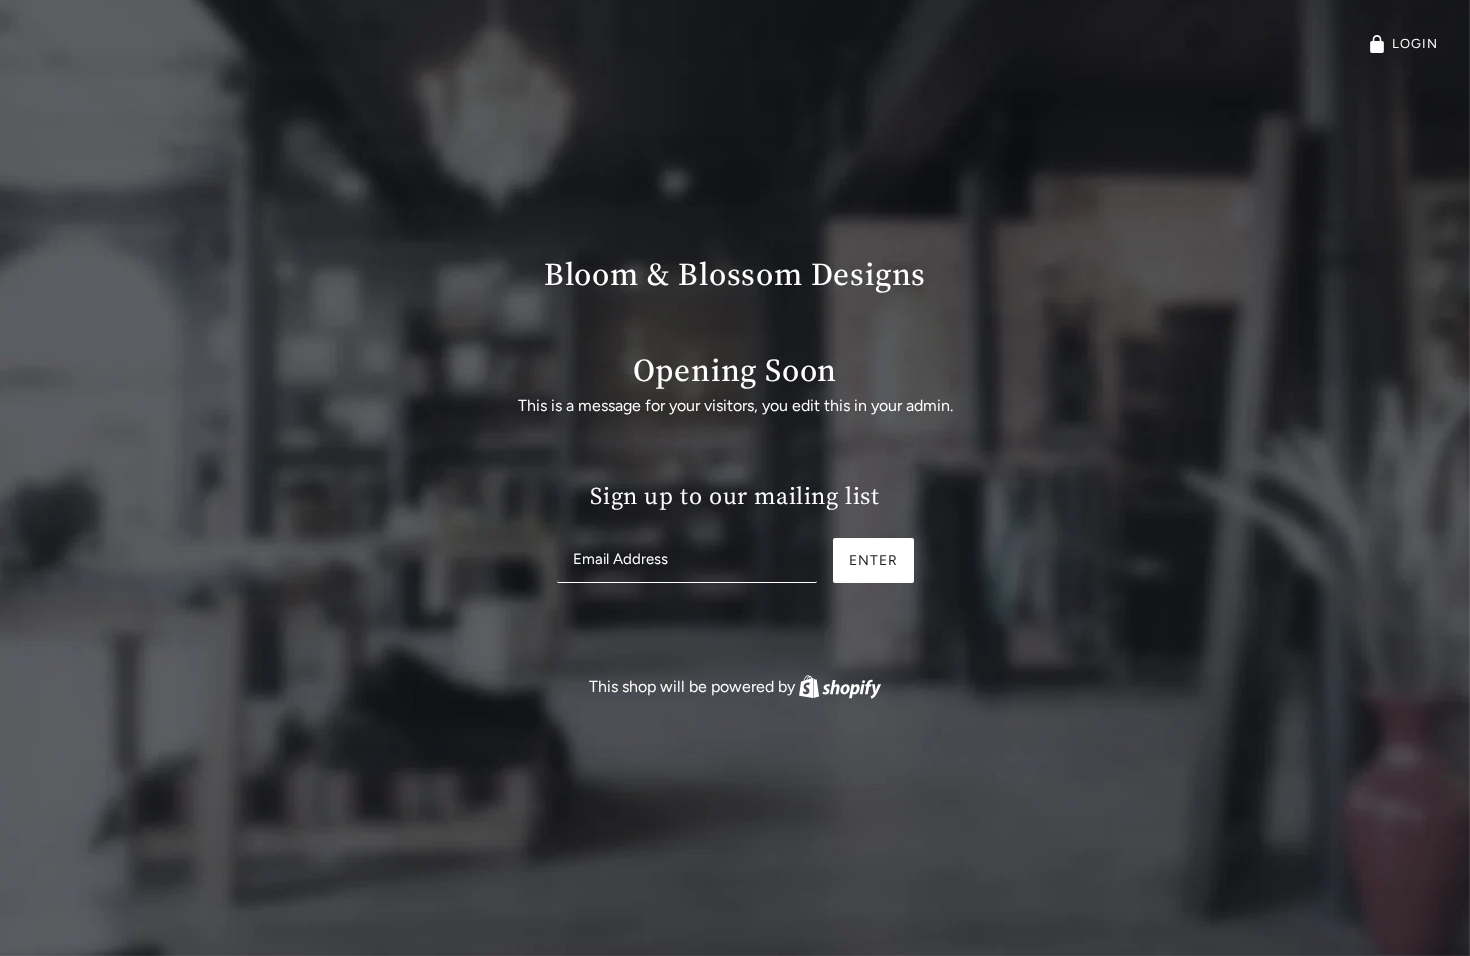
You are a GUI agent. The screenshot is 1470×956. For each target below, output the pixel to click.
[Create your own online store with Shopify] (840, 686)
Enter (873, 560)
